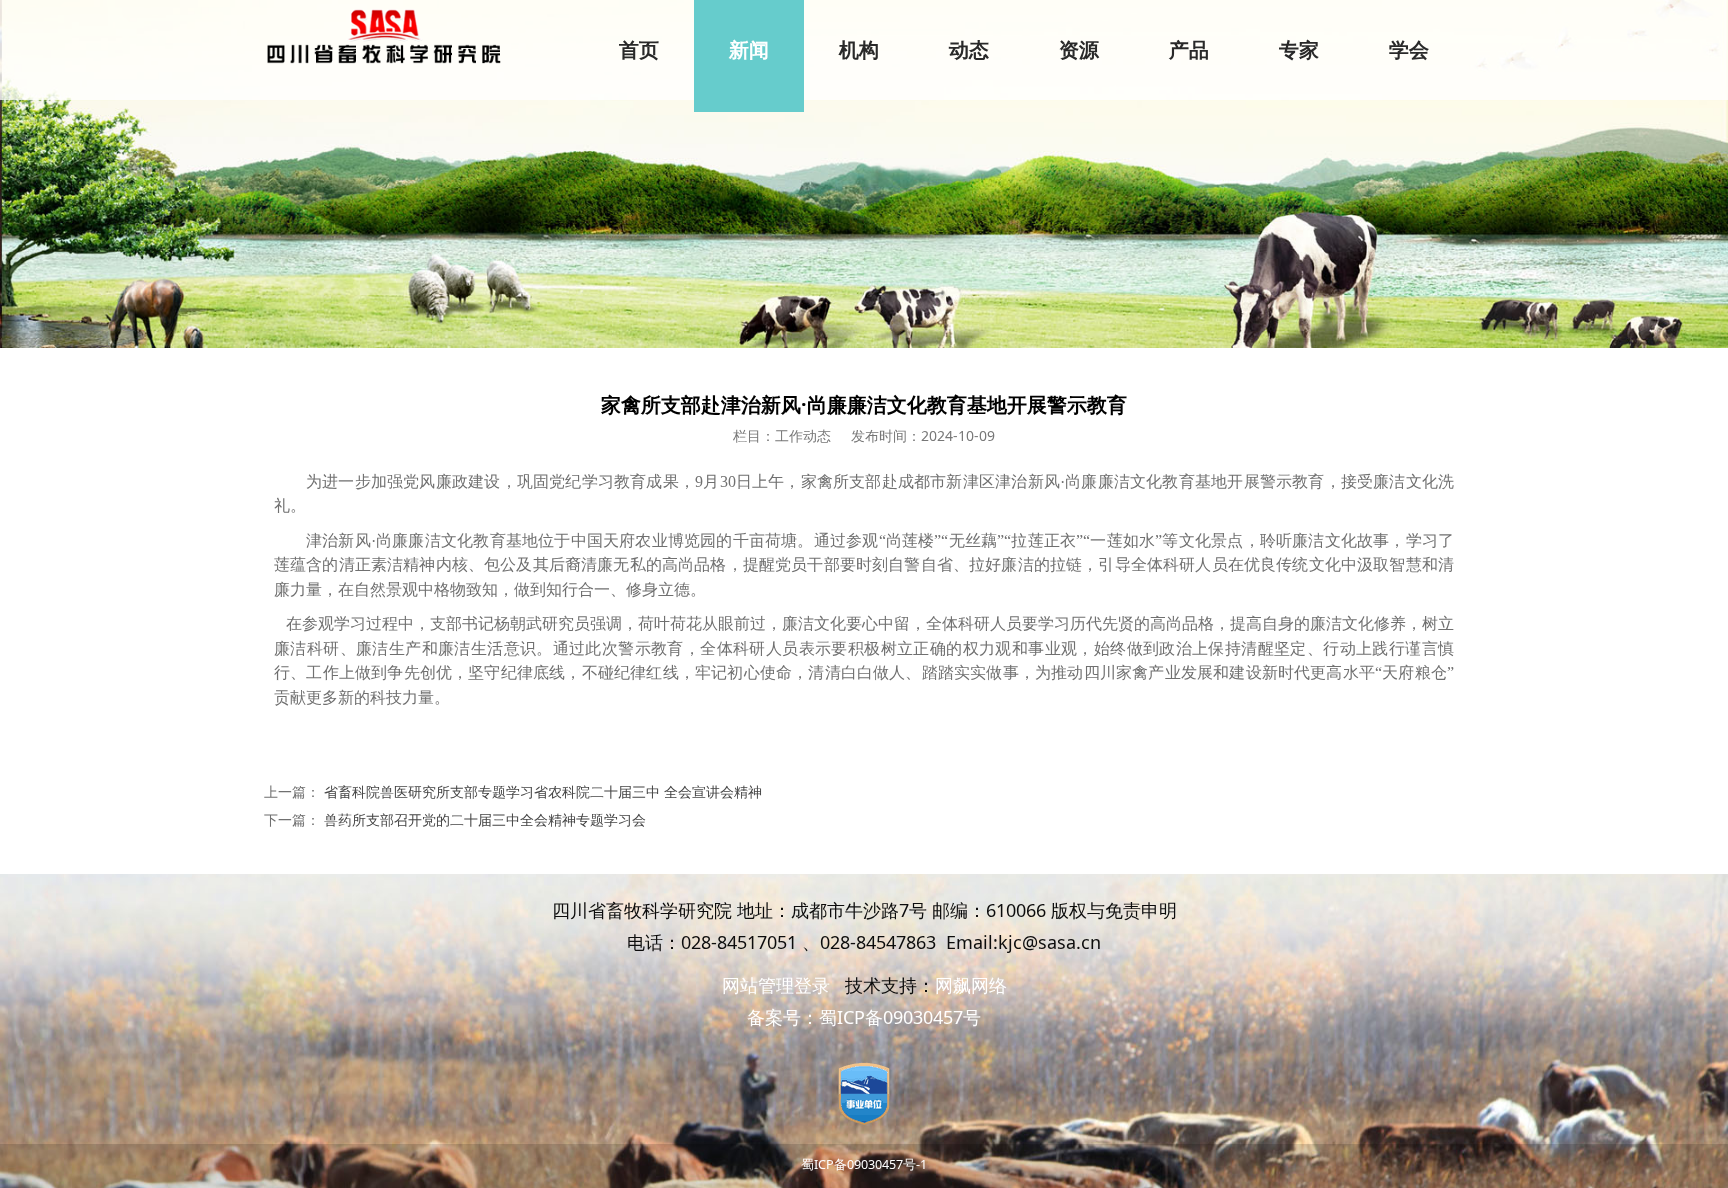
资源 (1079, 50)
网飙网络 (971, 985)
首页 (639, 50)
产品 (1189, 50)
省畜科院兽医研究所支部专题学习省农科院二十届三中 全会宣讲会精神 (543, 791)
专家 (1299, 50)
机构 (859, 50)
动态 (969, 50)
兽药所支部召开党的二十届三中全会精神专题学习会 (485, 819)
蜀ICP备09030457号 (900, 1017)
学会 (1409, 50)
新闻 (749, 50)
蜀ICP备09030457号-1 (864, 1164)
